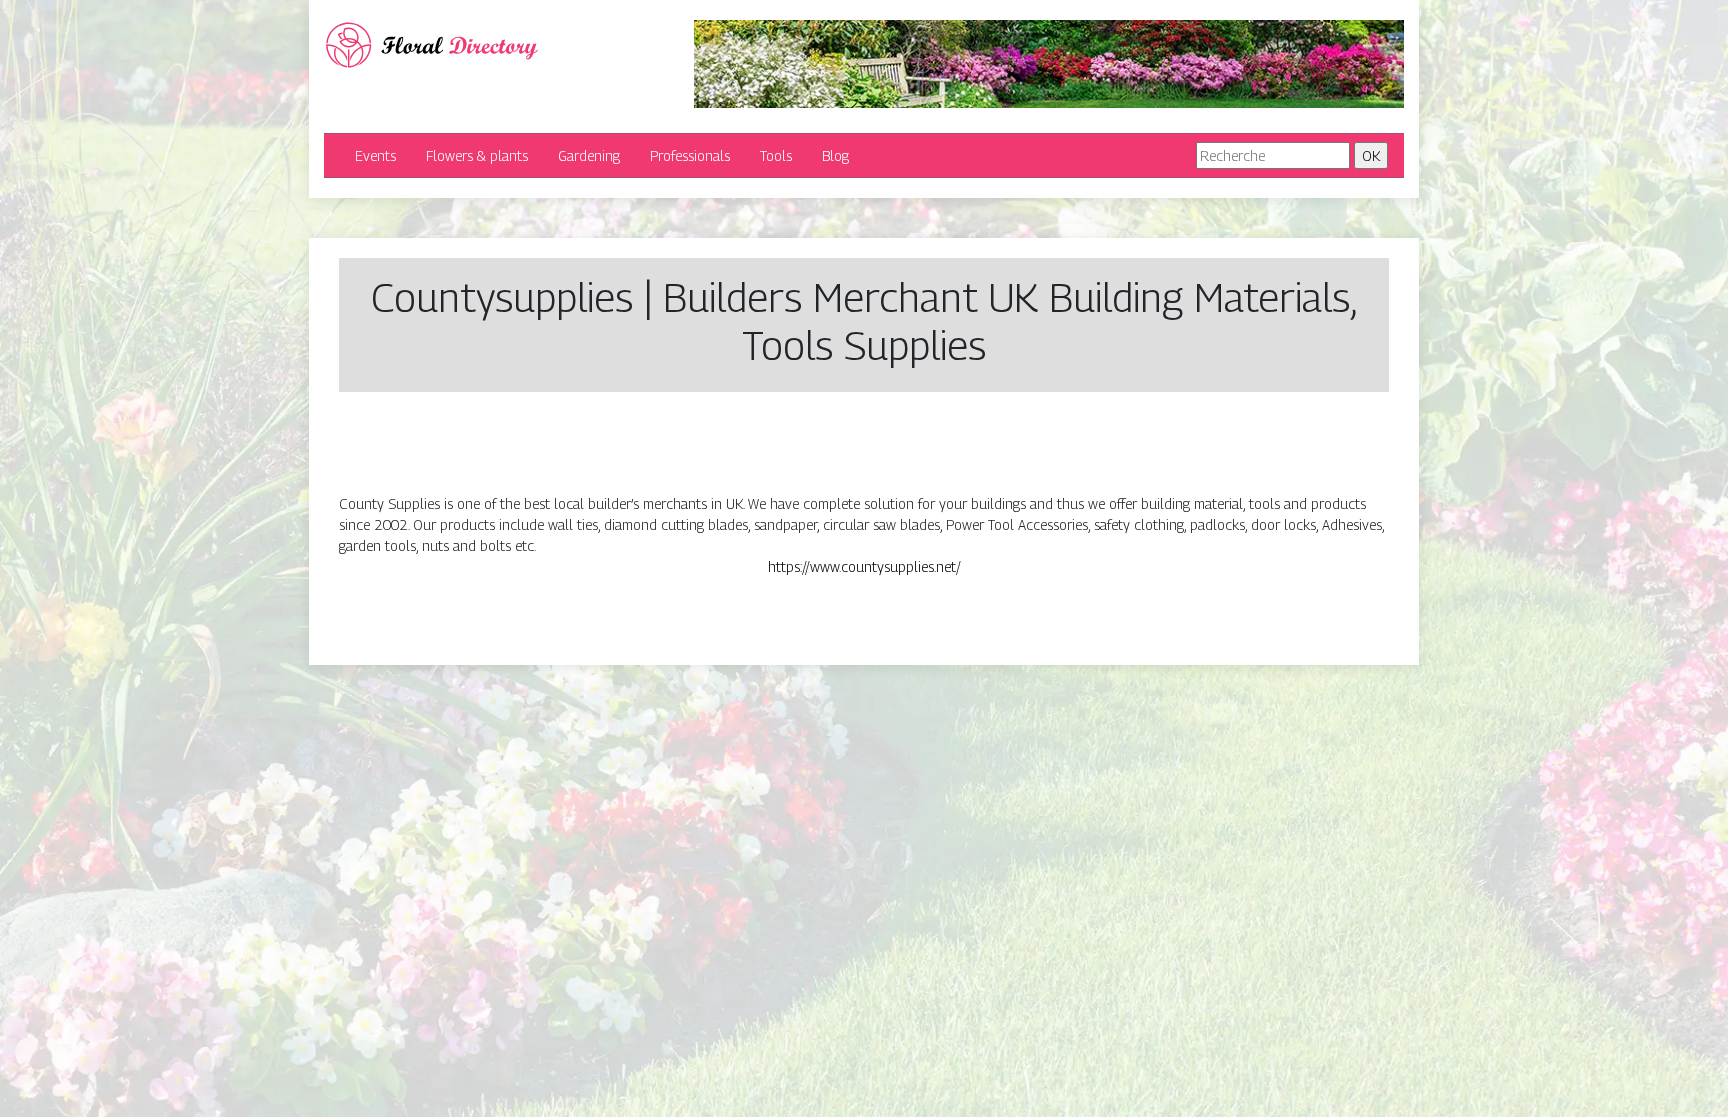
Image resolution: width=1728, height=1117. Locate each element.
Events (375, 155)
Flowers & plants (477, 155)
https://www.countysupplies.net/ (864, 566)
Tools (776, 155)
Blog (835, 155)
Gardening (589, 155)
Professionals (690, 155)
